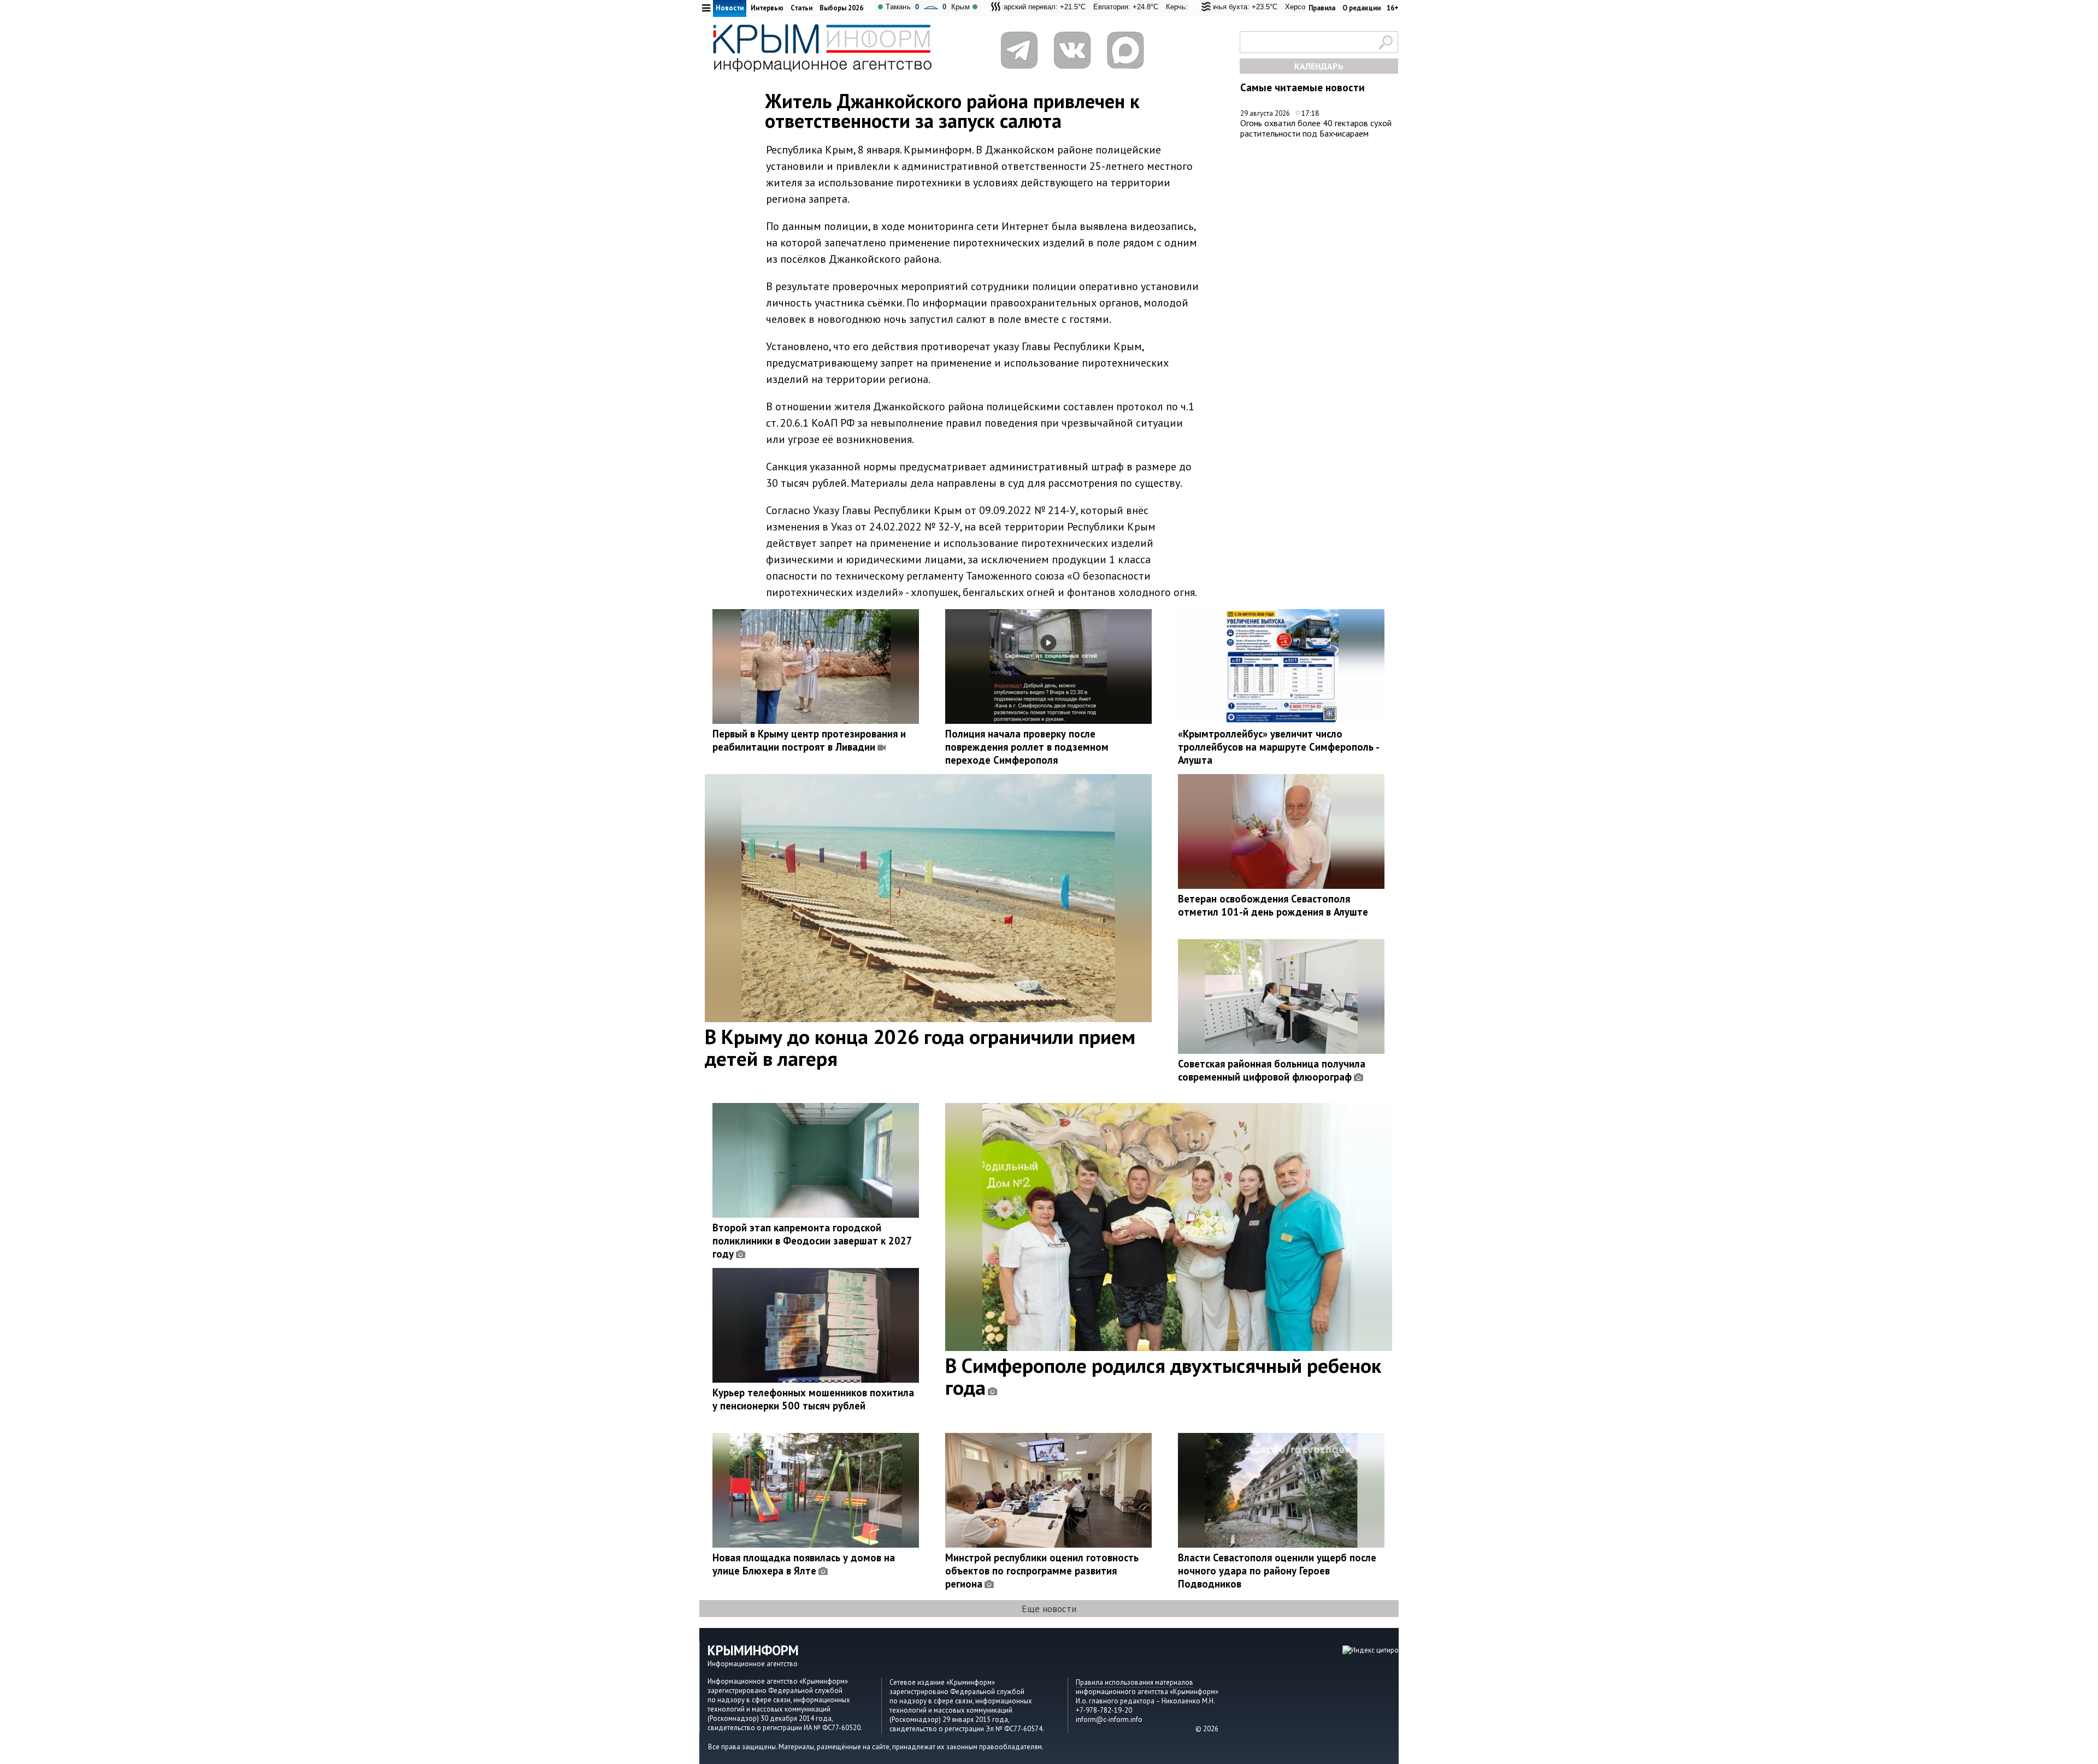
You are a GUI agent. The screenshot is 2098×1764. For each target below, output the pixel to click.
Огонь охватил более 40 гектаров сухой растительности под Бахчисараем (1316, 128)
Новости (730, 8)
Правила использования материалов (1135, 1682)
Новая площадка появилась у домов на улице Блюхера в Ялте (804, 1564)
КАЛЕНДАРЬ (1319, 66)
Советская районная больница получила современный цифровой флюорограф (1272, 1070)
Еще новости (1049, 1609)
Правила (1322, 8)
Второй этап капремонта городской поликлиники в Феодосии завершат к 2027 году (812, 1241)
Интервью (767, 8)
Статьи (802, 8)
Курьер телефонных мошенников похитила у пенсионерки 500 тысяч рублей (813, 1399)
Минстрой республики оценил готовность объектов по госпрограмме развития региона (1042, 1571)
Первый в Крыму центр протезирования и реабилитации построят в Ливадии (809, 740)
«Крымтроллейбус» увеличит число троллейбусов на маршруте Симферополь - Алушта (1278, 747)
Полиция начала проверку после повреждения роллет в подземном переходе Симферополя (1027, 747)
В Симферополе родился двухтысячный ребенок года (1163, 1376)
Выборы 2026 (841, 8)
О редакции (1362, 8)
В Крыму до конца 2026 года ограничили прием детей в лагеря (920, 1047)
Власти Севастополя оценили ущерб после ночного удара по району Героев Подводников (1277, 1571)
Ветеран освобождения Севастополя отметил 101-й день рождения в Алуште (1273, 905)
